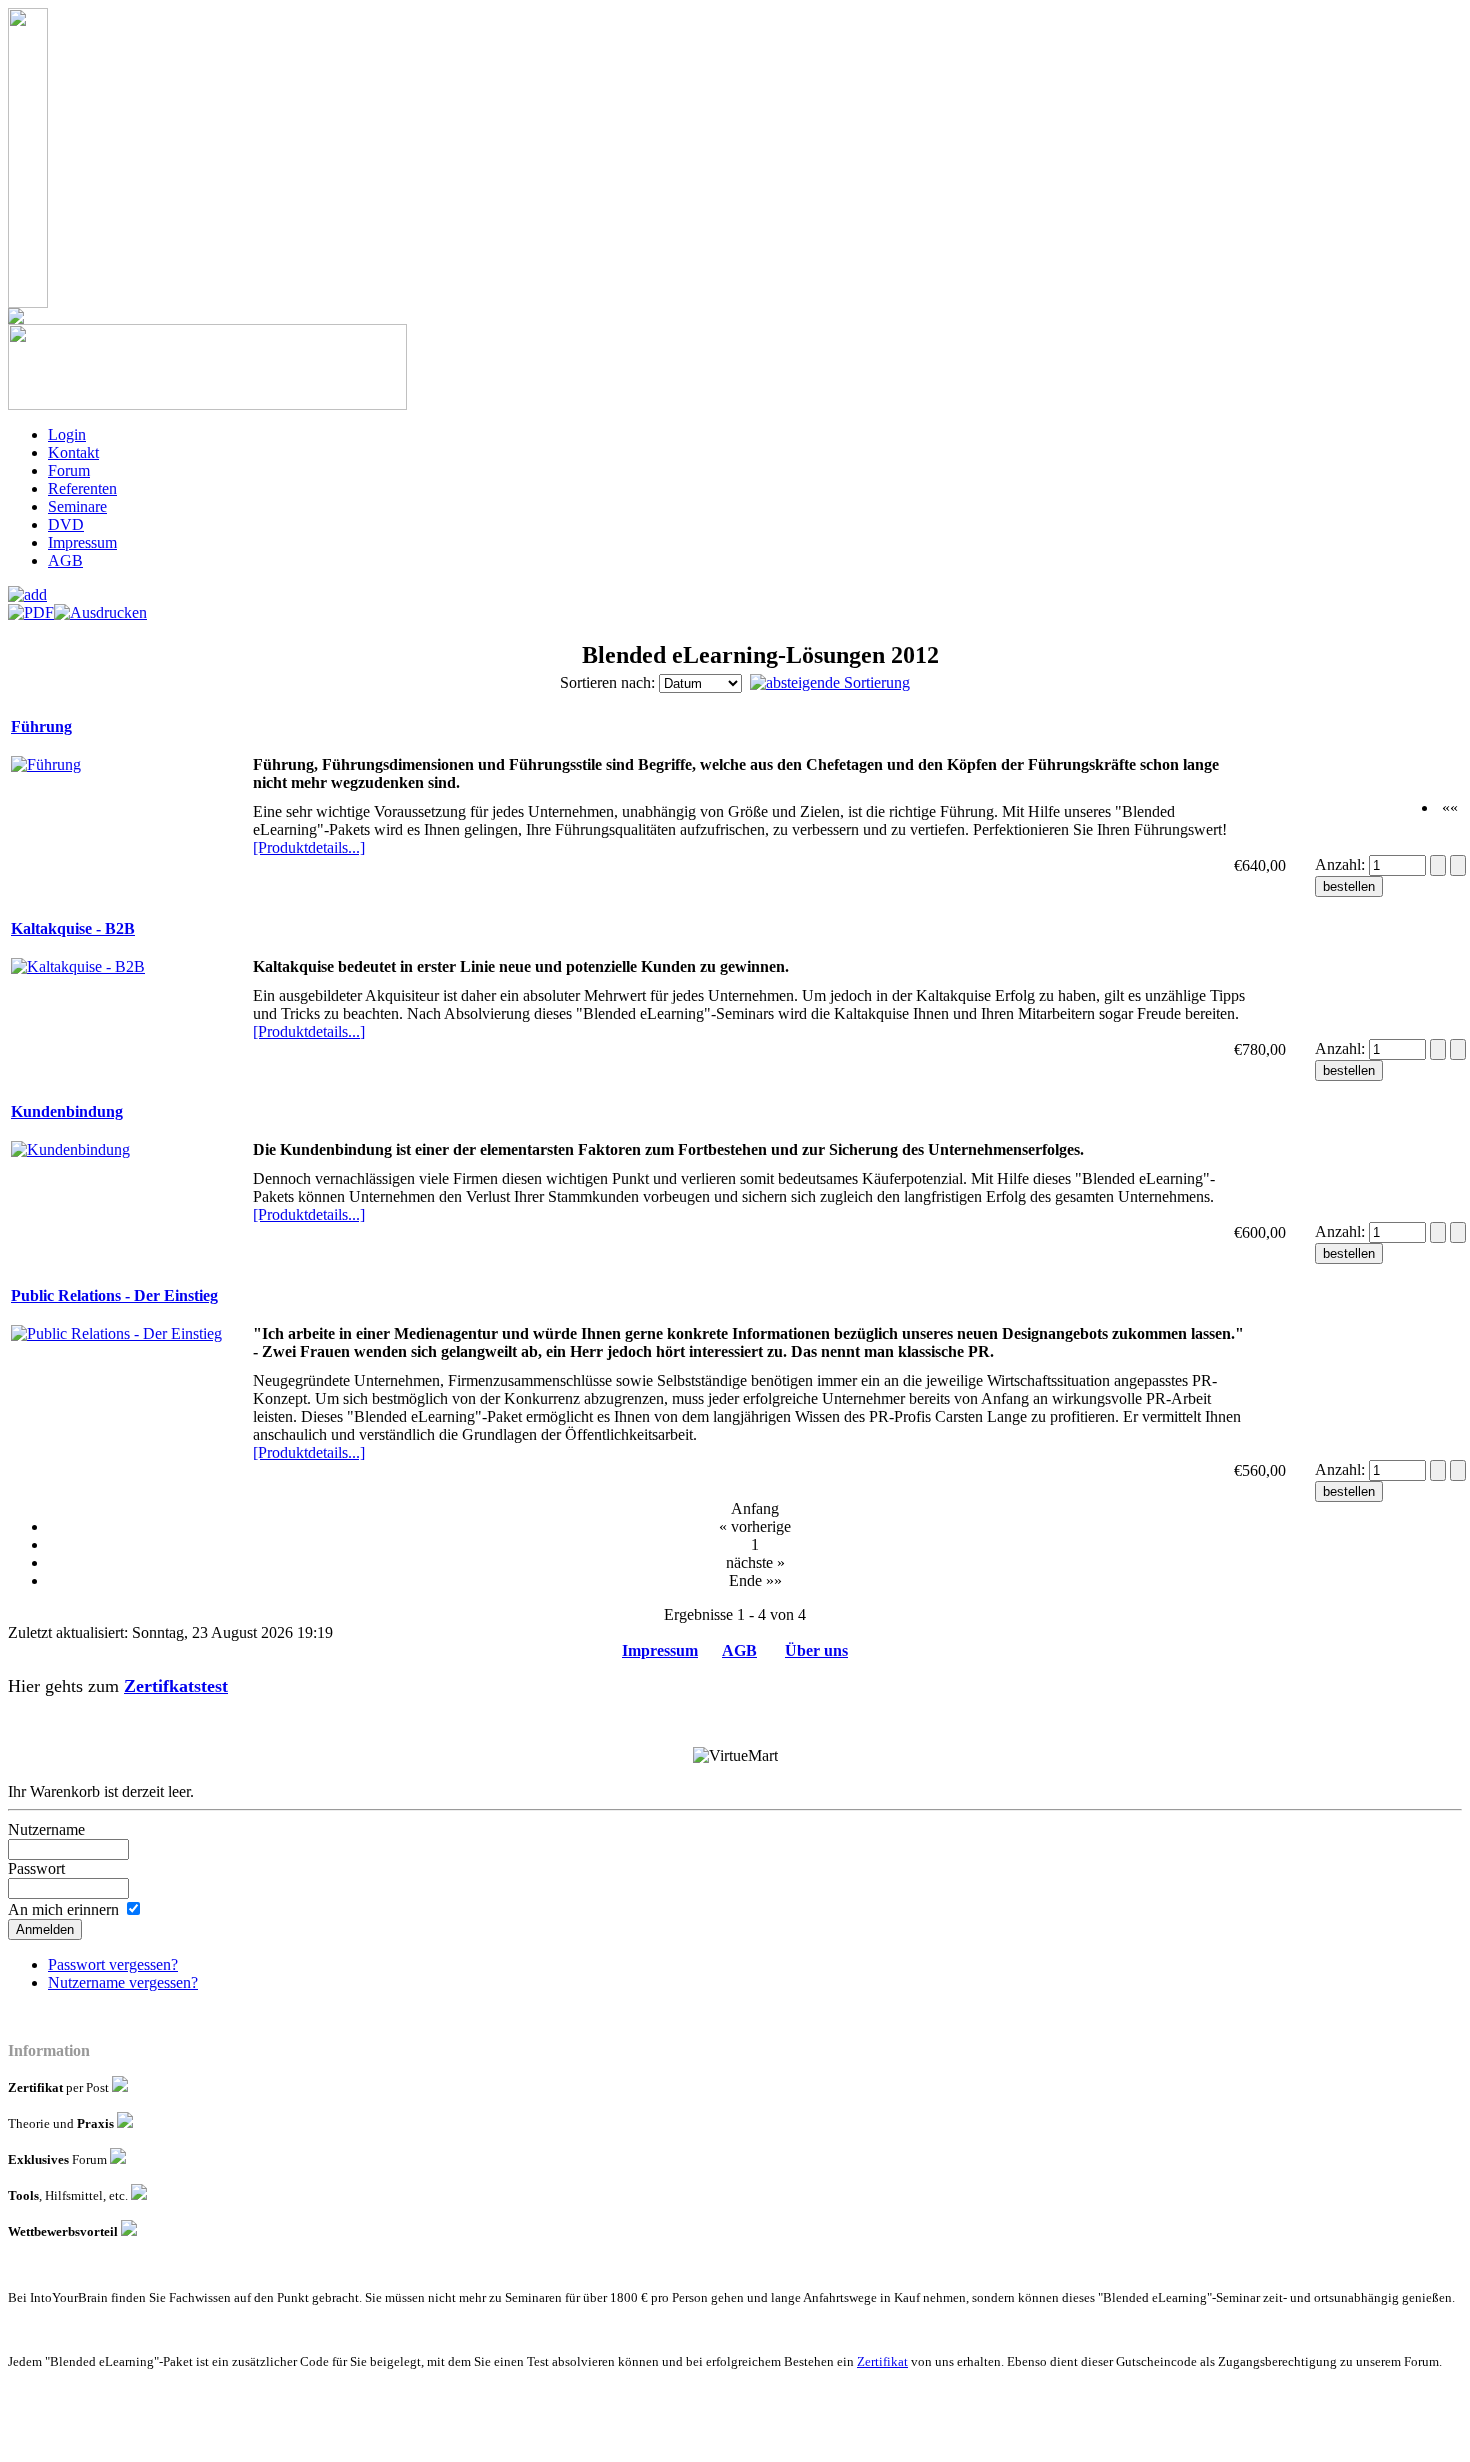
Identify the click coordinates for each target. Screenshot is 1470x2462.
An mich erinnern (63, 1909)
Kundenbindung (67, 1111)
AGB (739, 1650)
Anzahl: (1342, 864)
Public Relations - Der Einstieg (114, 1295)
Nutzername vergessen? (123, 1982)
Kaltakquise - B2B (73, 928)
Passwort (36, 1868)
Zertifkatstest (176, 1686)
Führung (41, 726)
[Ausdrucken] (100, 607)
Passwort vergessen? (113, 1964)
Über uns (816, 1650)
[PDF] (31, 607)
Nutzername (46, 1829)
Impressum (660, 1650)
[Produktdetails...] (309, 847)
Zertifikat (882, 2361)
